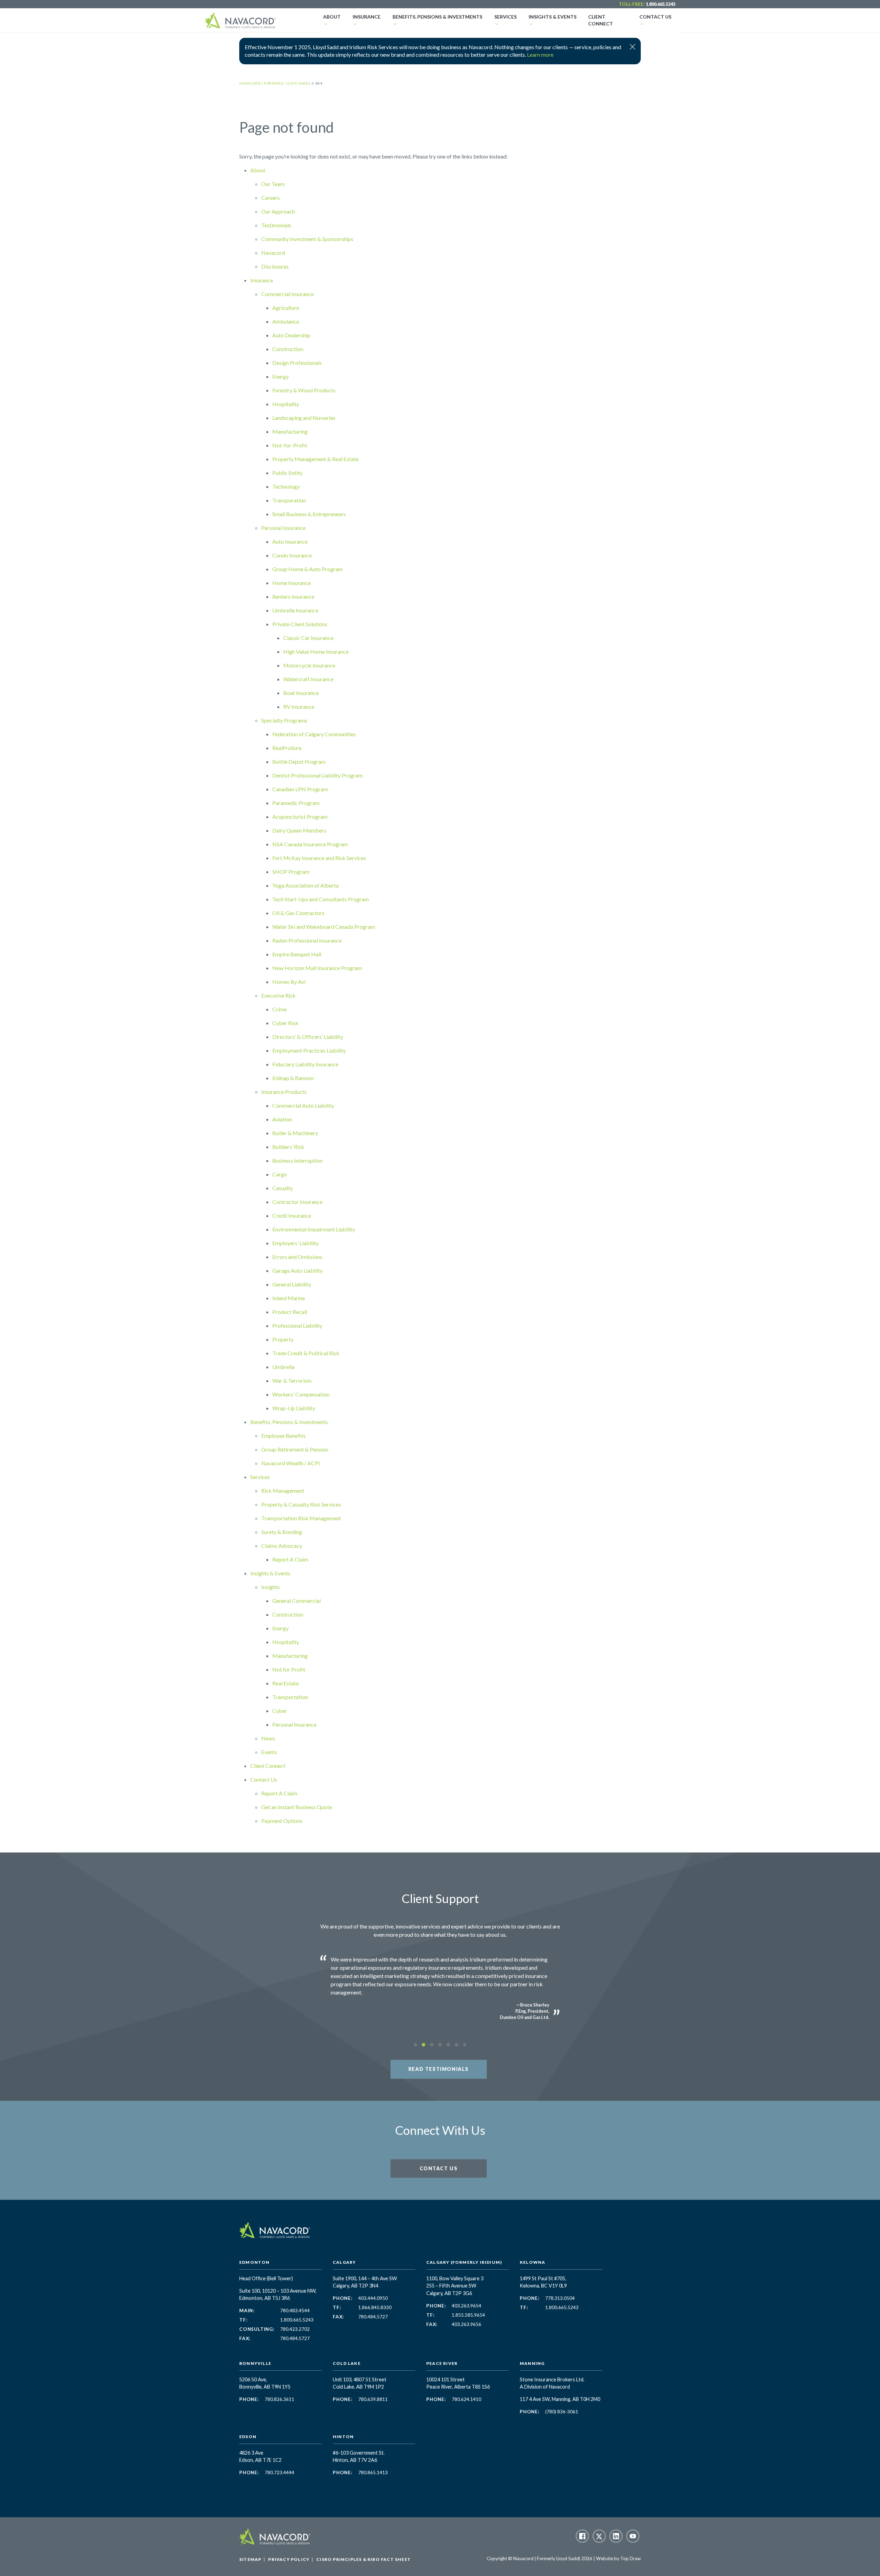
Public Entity (287, 473)
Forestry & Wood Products (304, 390)
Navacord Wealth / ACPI (291, 1463)
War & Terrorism (292, 1381)
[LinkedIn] (616, 2536)
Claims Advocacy (282, 1546)
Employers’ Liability (295, 1243)
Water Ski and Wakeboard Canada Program (324, 927)
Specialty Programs (284, 720)
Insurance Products (284, 1092)
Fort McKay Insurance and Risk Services (319, 858)
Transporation (289, 500)
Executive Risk (278, 995)
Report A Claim (290, 1559)
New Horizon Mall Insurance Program (317, 968)
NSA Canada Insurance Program (310, 844)
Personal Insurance (283, 528)
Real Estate (285, 1683)
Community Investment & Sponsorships (307, 239)
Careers (271, 198)
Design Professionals (297, 363)
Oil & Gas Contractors (298, 913)
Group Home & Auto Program (307, 569)
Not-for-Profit (290, 445)
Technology (286, 486)
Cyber (280, 1711)
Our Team (273, 184)
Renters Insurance (293, 596)
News (268, 1738)
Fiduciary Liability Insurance (305, 1064)
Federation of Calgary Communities (314, 734)
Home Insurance (291, 583)
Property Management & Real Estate (315, 459)
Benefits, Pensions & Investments (437, 17)
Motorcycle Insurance (309, 665)
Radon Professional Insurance (307, 940)
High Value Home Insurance (316, 651)
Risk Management (283, 1491)
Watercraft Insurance (308, 679)
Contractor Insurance (297, 1202)
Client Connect (601, 20)
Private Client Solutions (300, 624)
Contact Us (655, 17)
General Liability (292, 1284)
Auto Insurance (290, 541)
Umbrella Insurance (295, 610)
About (332, 17)
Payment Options (282, 1821)
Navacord (273, 253)
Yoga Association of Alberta (305, 885)
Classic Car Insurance (308, 638)
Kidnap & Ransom (293, 1078)
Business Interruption (297, 1160)
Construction (288, 349)
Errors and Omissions (297, 1257)
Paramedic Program (296, 803)
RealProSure (287, 748)
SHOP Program (291, 872)
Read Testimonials (439, 2069)
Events (269, 1752)
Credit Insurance (292, 1215)
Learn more (540, 55)
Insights (271, 1587)
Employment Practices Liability (309, 1050)
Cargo (280, 1174)
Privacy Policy (289, 2559)
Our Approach (278, 211)
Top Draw (631, 2558)
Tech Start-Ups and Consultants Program (321, 899)
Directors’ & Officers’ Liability (308, 1037)
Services (505, 17)
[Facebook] (582, 2536)
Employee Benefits (283, 1436)
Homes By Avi (289, 982)
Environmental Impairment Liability (314, 1229)
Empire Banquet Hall (297, 954)
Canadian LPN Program (300, 789)
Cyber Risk (285, 1023)
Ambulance (286, 321)
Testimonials (276, 225)
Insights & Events (553, 17)
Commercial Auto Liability (303, 1105)
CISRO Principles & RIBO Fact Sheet (364, 2559)
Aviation (282, 1119)
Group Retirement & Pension (295, 1449)
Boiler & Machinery (295, 1133)
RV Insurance (299, 707)
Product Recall (290, 1312)
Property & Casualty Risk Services (301, 1504)
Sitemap (250, 2559)
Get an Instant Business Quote (297, 1807)
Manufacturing (290, 431)
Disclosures (275, 266)
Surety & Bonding (282, 1532)
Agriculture (286, 308)
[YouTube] (633, 2536)
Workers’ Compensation (301, 1394)
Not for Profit (289, 1669)
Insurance (367, 17)
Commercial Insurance (288, 294)
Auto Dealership (291, 335)
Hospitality (286, 404)
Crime (279, 1009)
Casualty (283, 1188)
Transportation (290, 1697)
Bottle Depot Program (299, 762)
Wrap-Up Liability (294, 1408)
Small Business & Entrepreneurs (309, 514)
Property (283, 1339)
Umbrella (283, 1367)
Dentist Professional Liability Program (317, 775)
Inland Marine (289, 1298)
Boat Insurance (301, 693)
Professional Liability (297, 1325)
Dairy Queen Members (299, 830)
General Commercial (296, 1601)
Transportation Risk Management (301, 1518)
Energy (280, 376)
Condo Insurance (292, 555)
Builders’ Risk (288, 1147)
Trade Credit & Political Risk (306, 1353)
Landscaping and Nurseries (304, 418)
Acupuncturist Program (300, 817)
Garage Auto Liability (298, 1270)
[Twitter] (599, 2536)
